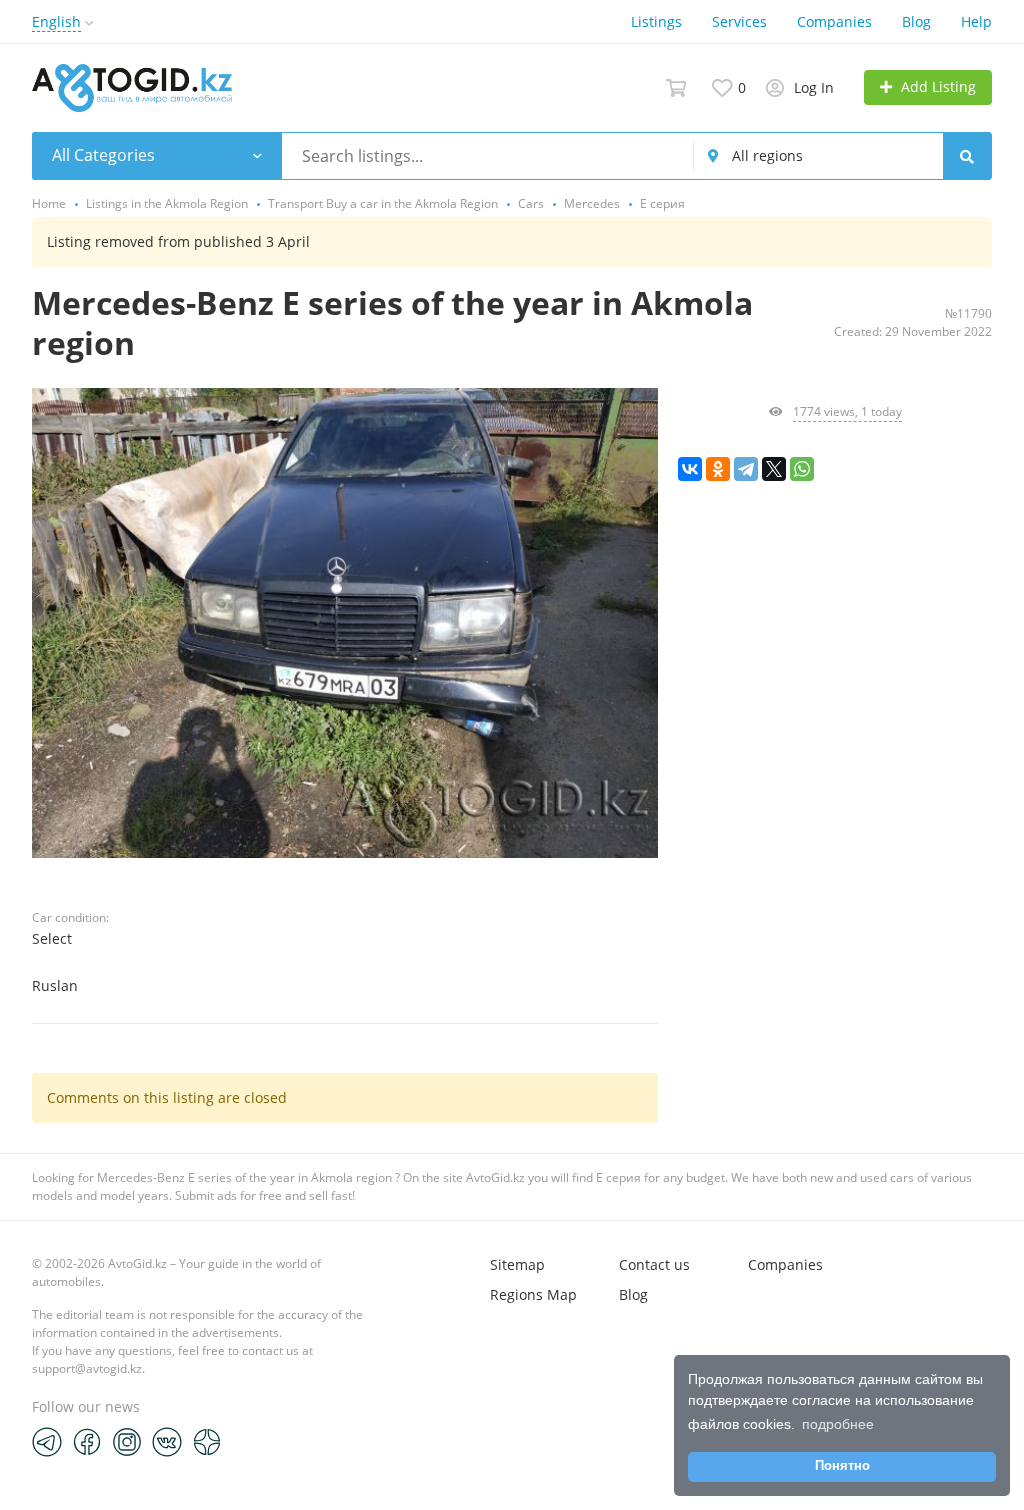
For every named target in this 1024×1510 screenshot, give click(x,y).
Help (976, 21)
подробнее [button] (838, 1424)
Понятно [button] (842, 1466)
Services (739, 21)
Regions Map (533, 1294)
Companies (834, 21)
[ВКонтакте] (690, 469)
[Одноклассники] (718, 469)
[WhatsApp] (802, 469)
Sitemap (517, 1264)
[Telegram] (746, 469)
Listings (656, 21)
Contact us (654, 1264)
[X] (774, 469)
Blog (916, 21)
